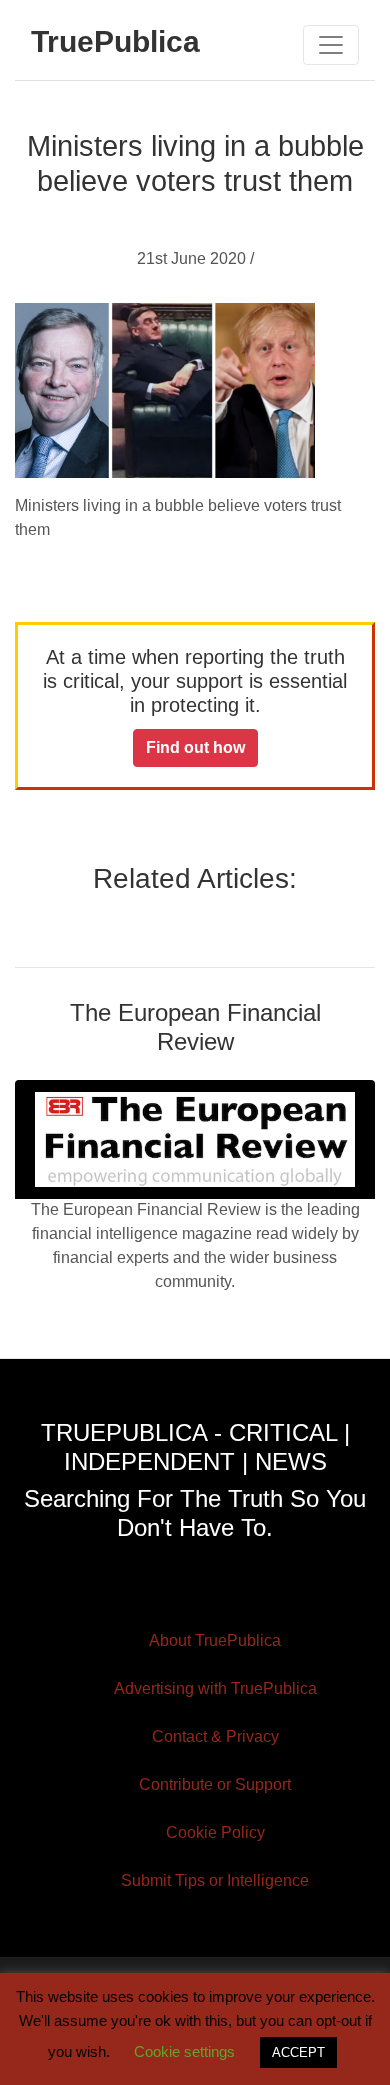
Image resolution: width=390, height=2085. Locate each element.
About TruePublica (215, 1640)
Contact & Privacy (215, 1736)
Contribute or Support (215, 1784)
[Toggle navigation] (331, 45)
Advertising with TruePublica (215, 1688)
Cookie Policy (215, 1832)
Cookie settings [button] (184, 2051)
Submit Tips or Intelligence (215, 1880)
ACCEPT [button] (298, 2052)
